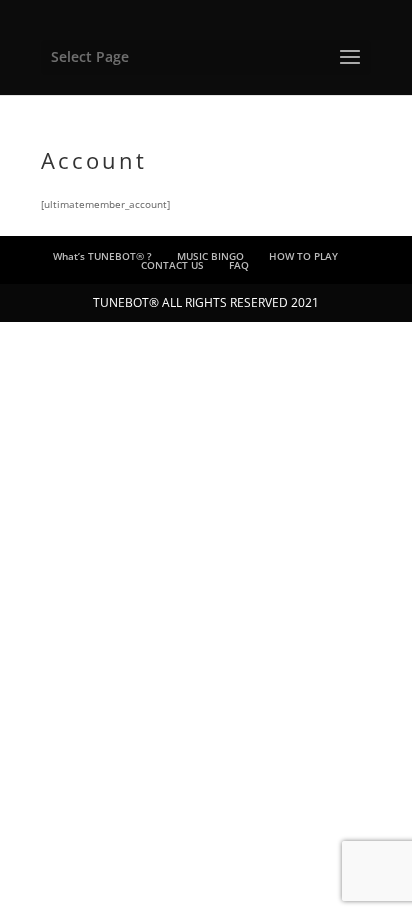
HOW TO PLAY (303, 256)
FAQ (239, 265)
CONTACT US (172, 265)
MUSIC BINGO (210, 256)
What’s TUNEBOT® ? (102, 256)
